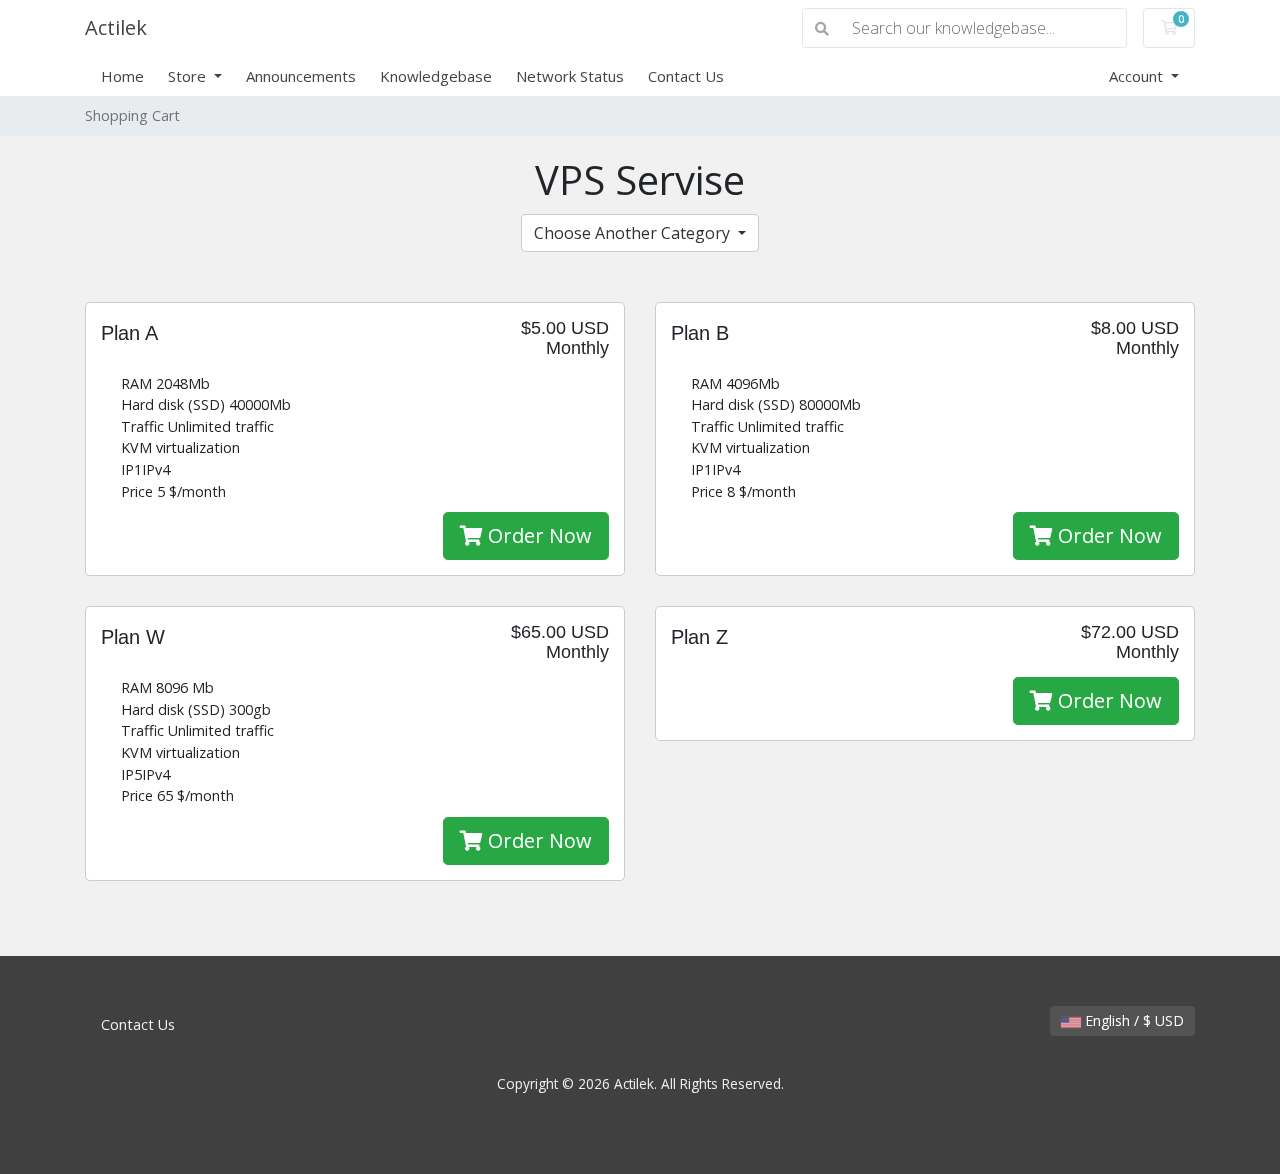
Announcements (301, 76)
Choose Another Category (634, 233)
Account (1138, 76)
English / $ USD (1132, 1020)
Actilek (116, 27)
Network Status (570, 76)
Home (122, 76)
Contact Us (686, 76)
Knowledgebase (436, 76)
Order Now (537, 535)
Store (189, 76)
